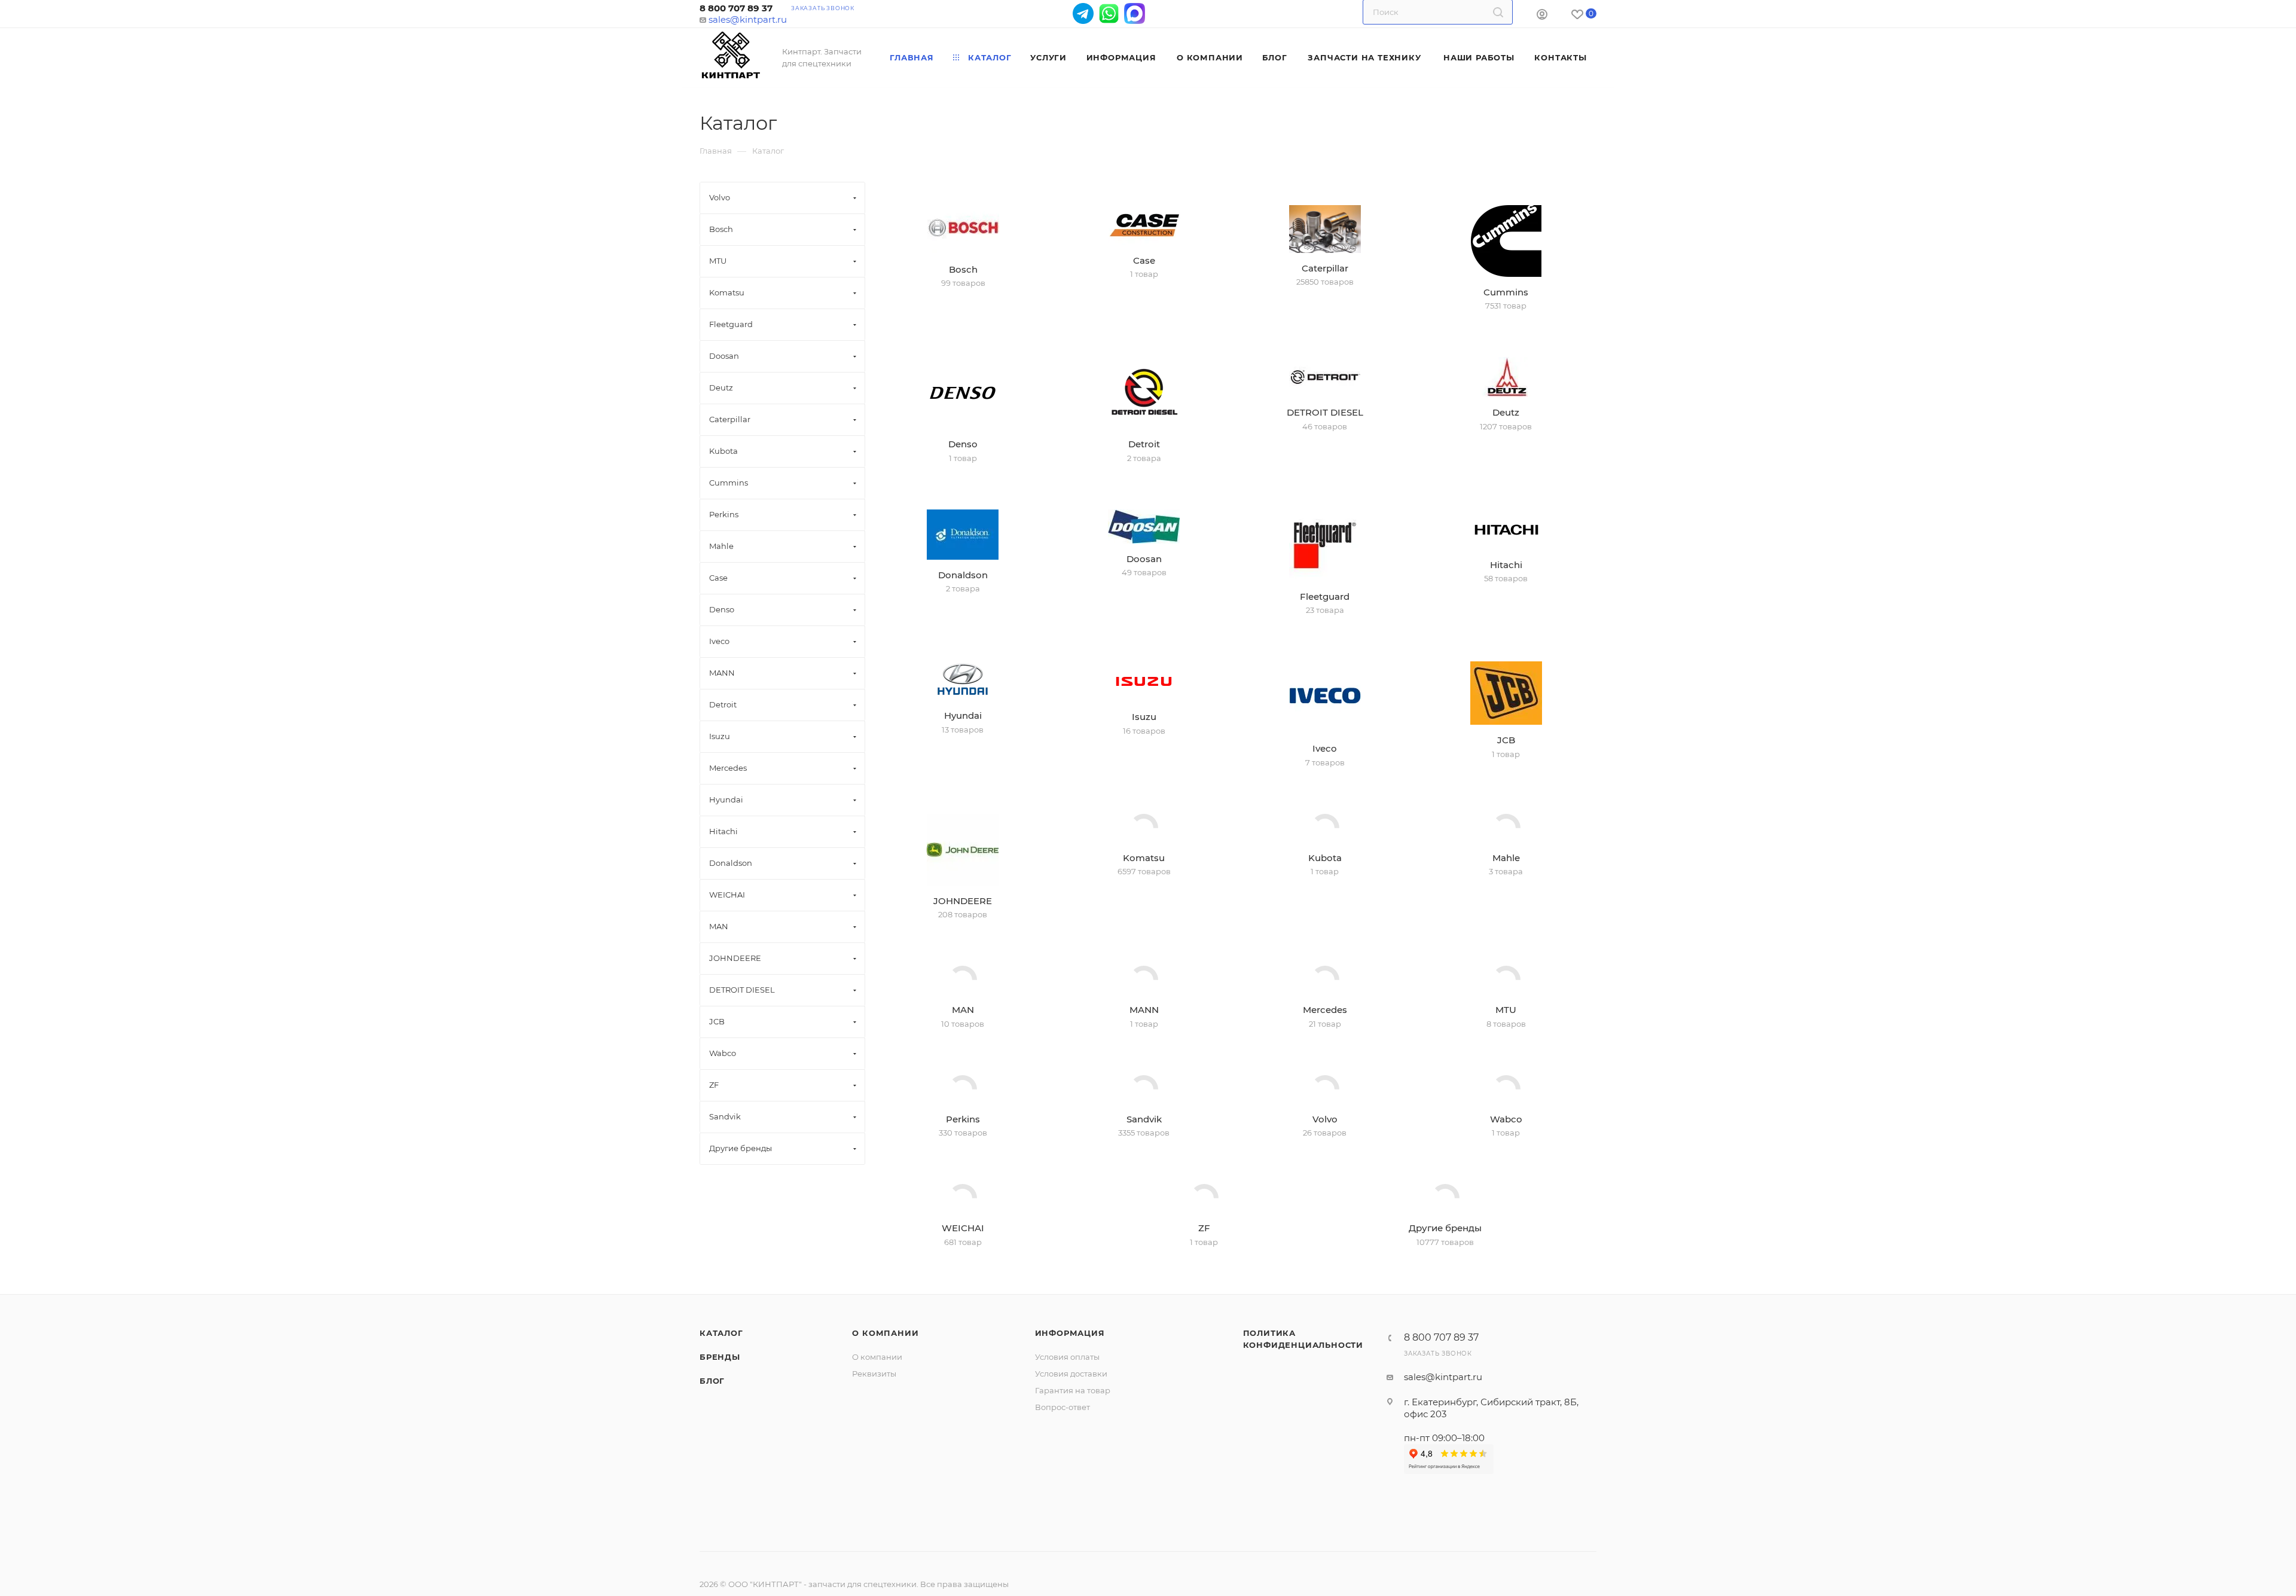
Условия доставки (1071, 1485)
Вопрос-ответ (1062, 1518)
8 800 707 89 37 (736, 8)
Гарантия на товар (1073, 1502)
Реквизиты (874, 1485)
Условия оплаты (1067, 1468)
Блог (712, 1492)
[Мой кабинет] (1542, 16)
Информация (1070, 1444)
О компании (885, 1444)
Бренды (720, 1468)
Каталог (721, 1444)
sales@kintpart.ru (748, 19)
